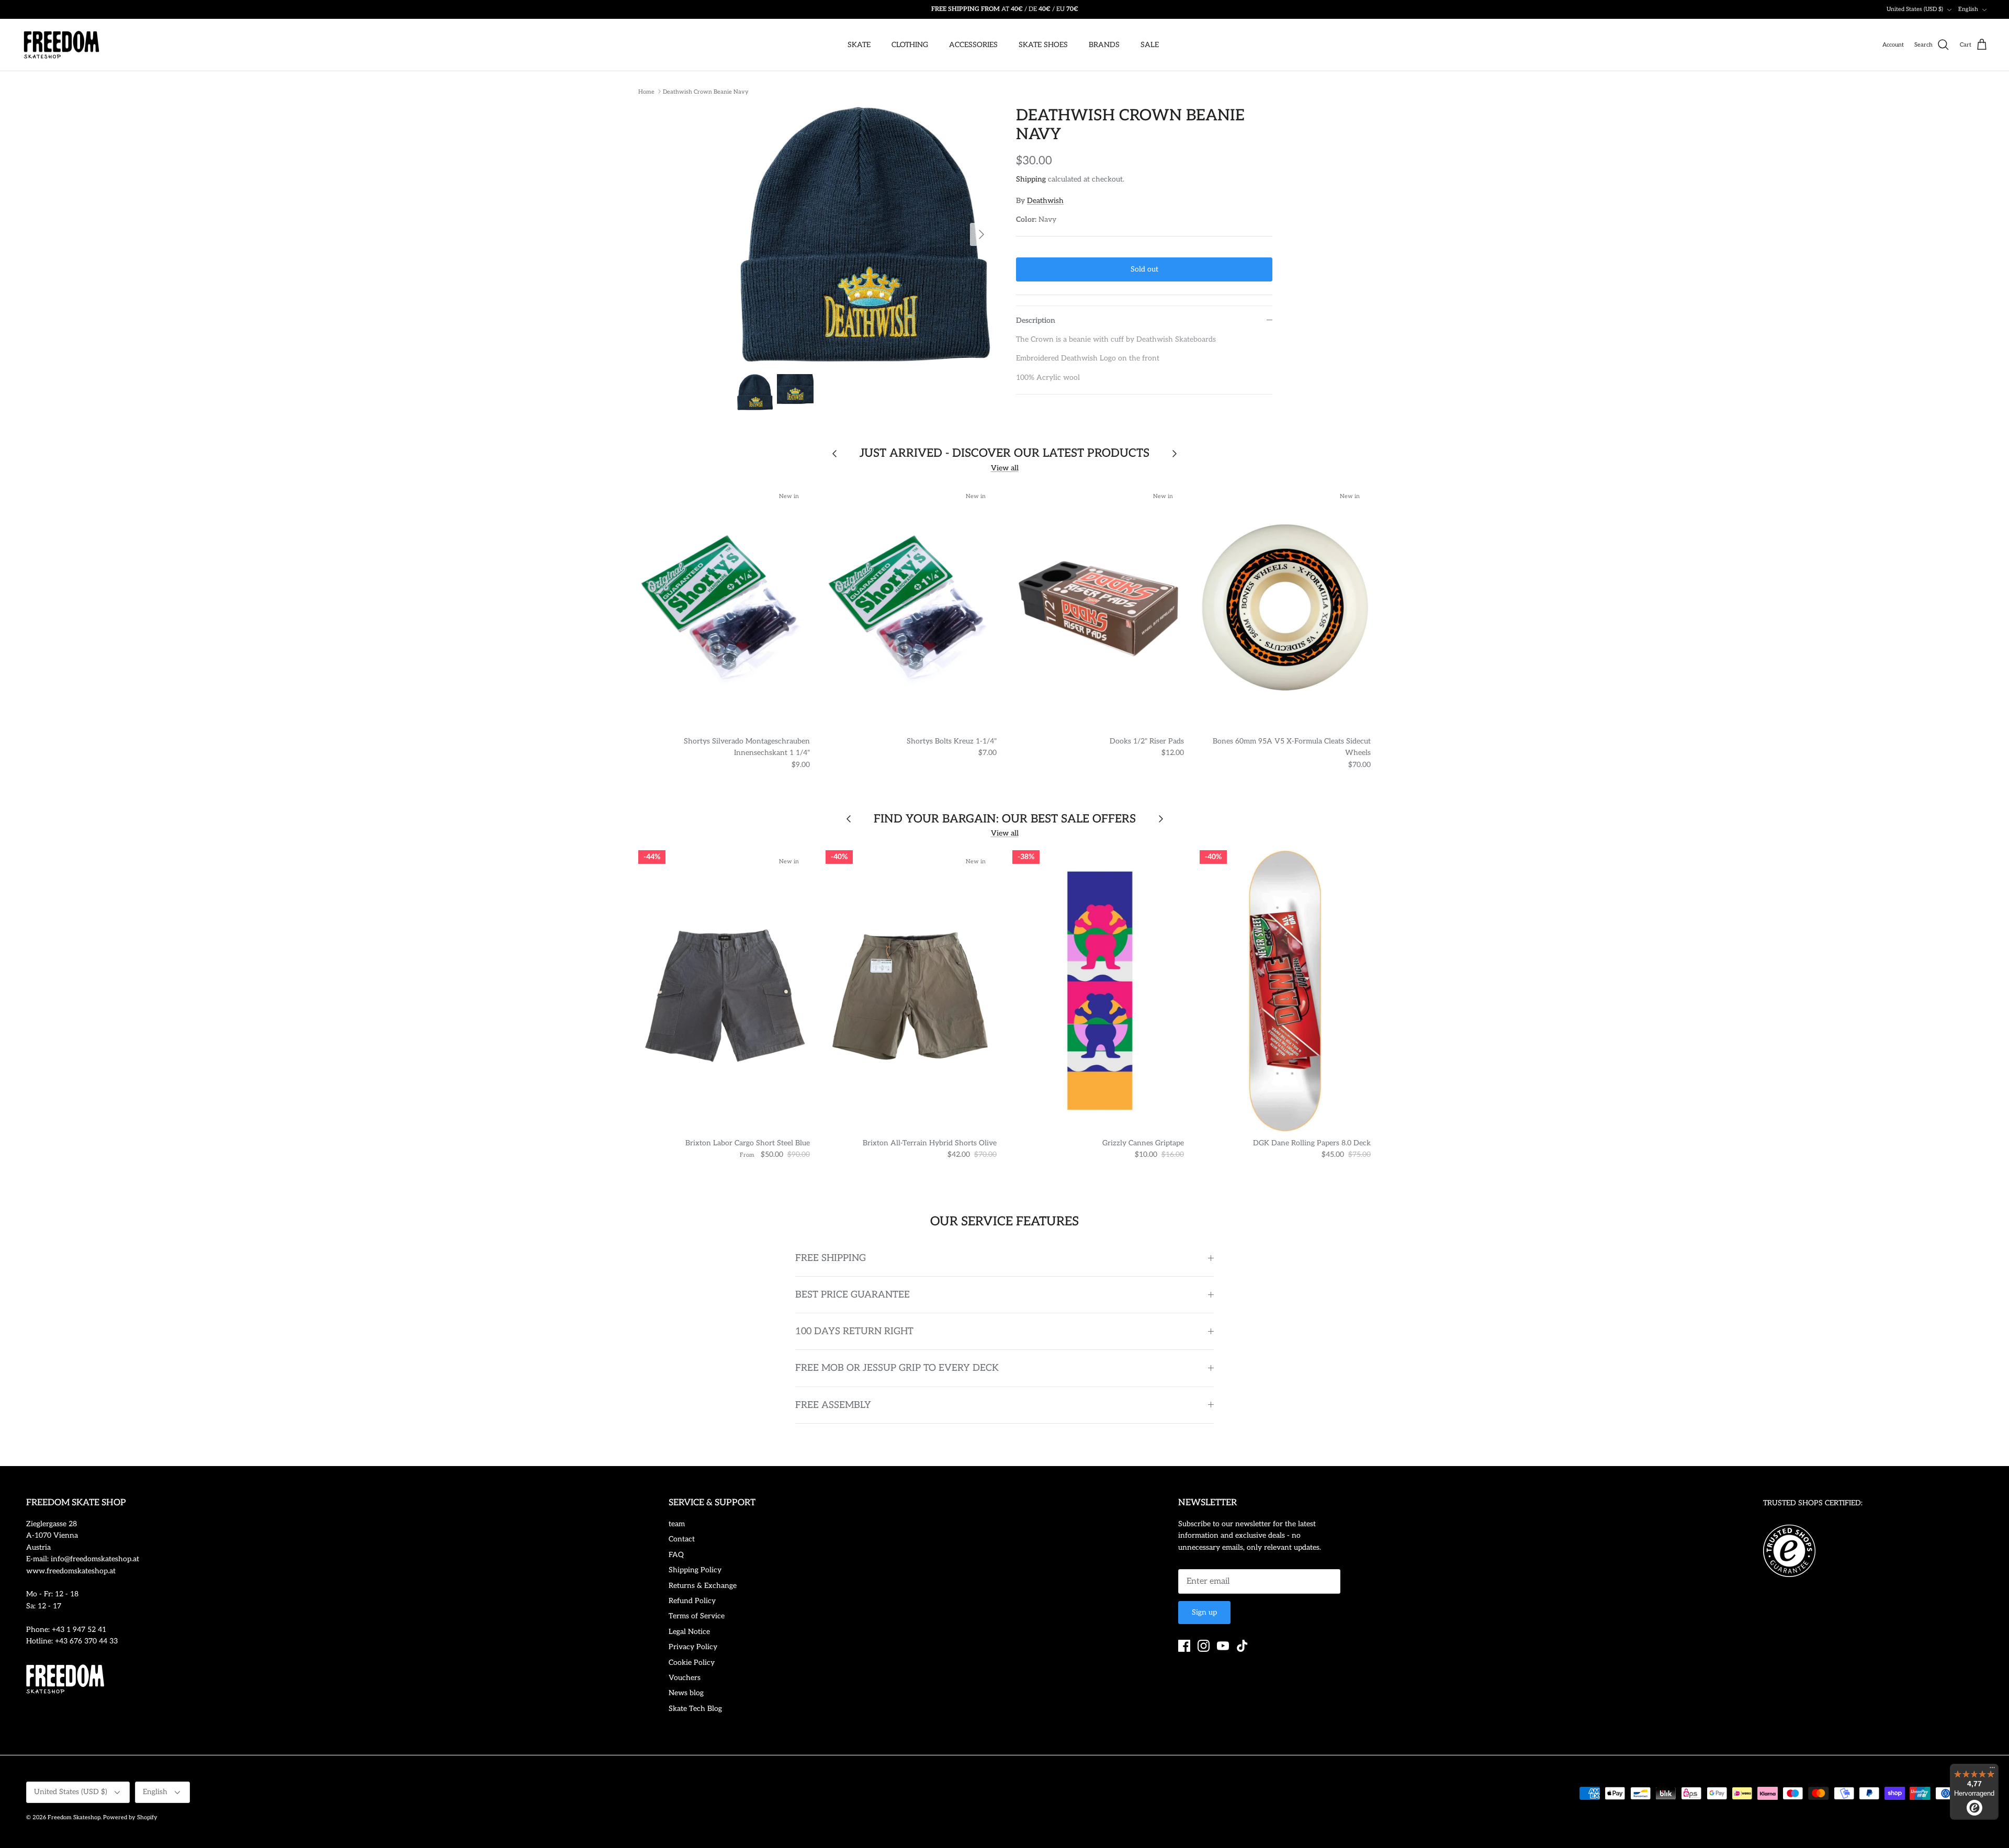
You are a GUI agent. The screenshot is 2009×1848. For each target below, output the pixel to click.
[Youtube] (1223, 1646)
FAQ (676, 1555)
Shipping (1031, 179)
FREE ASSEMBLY (833, 1405)
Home (646, 91)
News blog (686, 1693)
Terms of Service (697, 1616)
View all (1005, 468)
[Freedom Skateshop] (61, 45)
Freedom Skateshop (74, 1817)
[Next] (981, 234)
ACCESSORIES (973, 45)
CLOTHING (910, 45)
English (1968, 9)
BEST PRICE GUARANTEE (853, 1295)
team (677, 1524)
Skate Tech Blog (695, 1709)
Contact (682, 1539)
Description (1036, 320)
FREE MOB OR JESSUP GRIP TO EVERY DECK (897, 1368)
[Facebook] (1184, 1646)
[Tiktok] (1242, 1646)
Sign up (1204, 1612)
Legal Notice (689, 1632)
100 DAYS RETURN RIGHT (854, 1331)
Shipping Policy (695, 1570)
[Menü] (1992, 1770)
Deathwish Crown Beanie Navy (706, 91)
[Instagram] (1204, 1646)
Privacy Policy (693, 1647)
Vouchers (685, 1678)
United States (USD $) (1915, 9)
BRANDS (1104, 45)
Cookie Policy (692, 1663)
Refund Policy (692, 1601)
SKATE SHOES (1043, 45)
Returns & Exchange (703, 1586)
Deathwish (1045, 201)
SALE (1150, 45)
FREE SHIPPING (831, 1258)
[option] (865, 234)
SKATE (859, 45)
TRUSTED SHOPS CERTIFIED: (1813, 1503)
